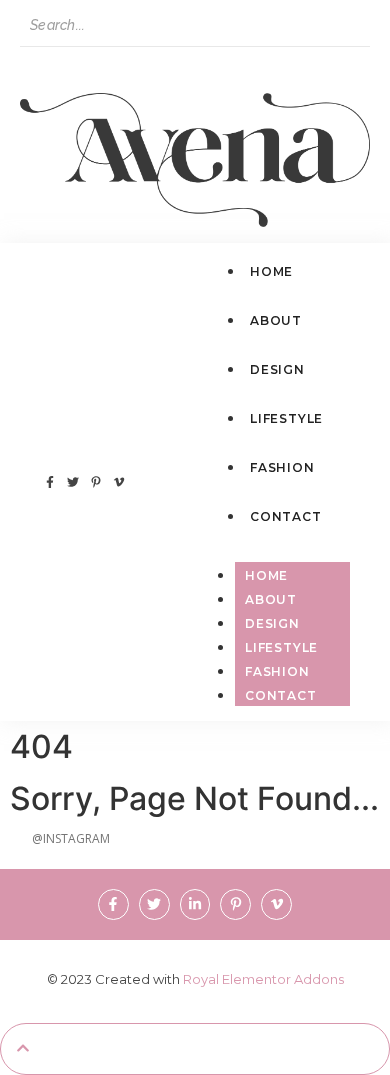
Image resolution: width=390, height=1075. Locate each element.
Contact (281, 695)
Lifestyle (281, 647)
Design (272, 623)
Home (266, 575)
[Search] (39, 65)
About (271, 599)
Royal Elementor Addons (263, 979)
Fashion (277, 671)
